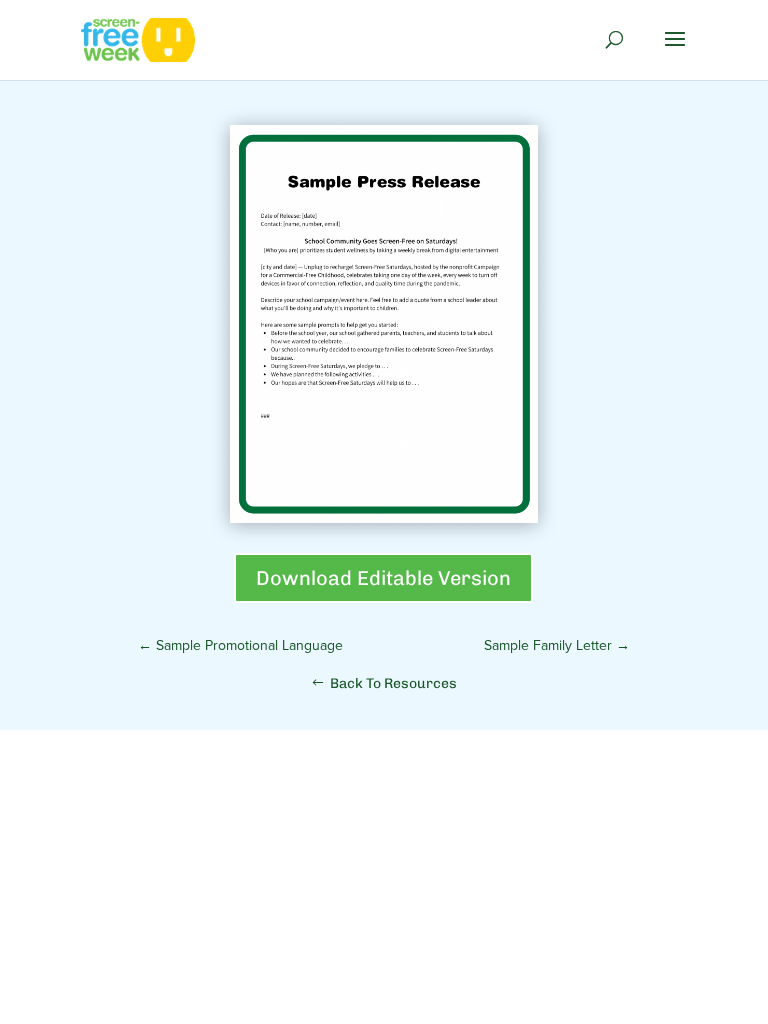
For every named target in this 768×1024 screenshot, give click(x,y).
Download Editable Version (383, 578)
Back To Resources (393, 683)
